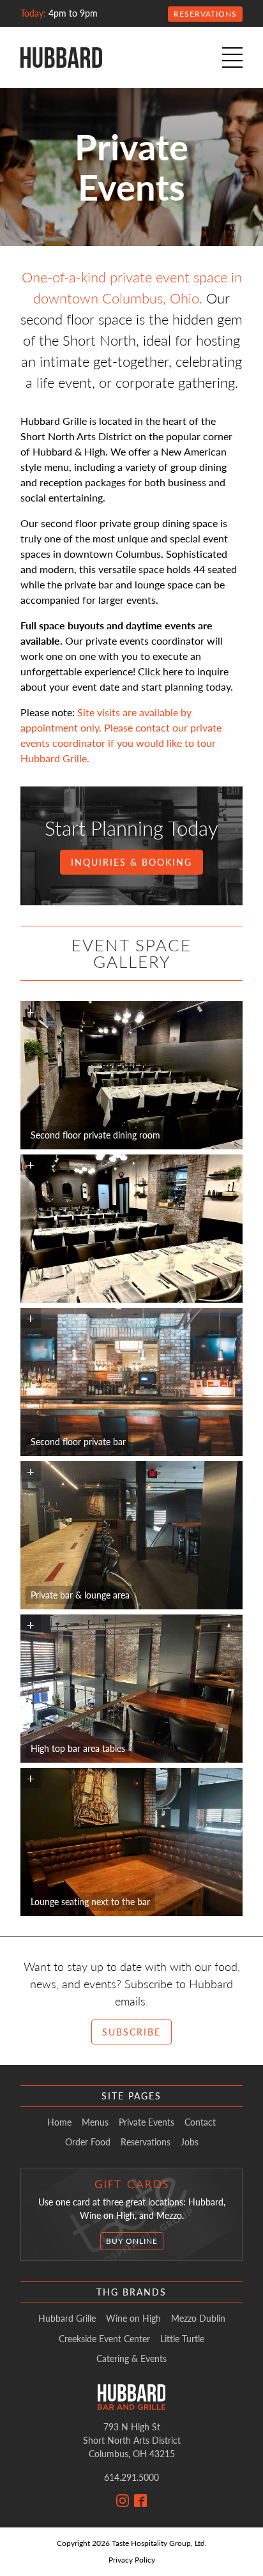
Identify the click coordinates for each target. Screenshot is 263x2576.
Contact (200, 2122)
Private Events (147, 2122)
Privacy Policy (132, 2560)
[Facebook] (140, 2501)
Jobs (190, 2142)
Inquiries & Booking (131, 862)
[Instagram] (123, 2501)
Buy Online (132, 2241)
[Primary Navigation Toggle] (232, 57)
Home (59, 2122)
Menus (95, 2122)
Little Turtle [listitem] (182, 2339)
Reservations (205, 14)
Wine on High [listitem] (133, 2319)
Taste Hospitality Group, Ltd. (159, 2543)
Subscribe (131, 2032)
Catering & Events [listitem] (131, 2359)
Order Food (88, 2142)
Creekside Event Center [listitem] (104, 2339)
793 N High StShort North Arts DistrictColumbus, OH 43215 (132, 2440)
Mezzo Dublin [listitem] (198, 2319)
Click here (160, 671)
